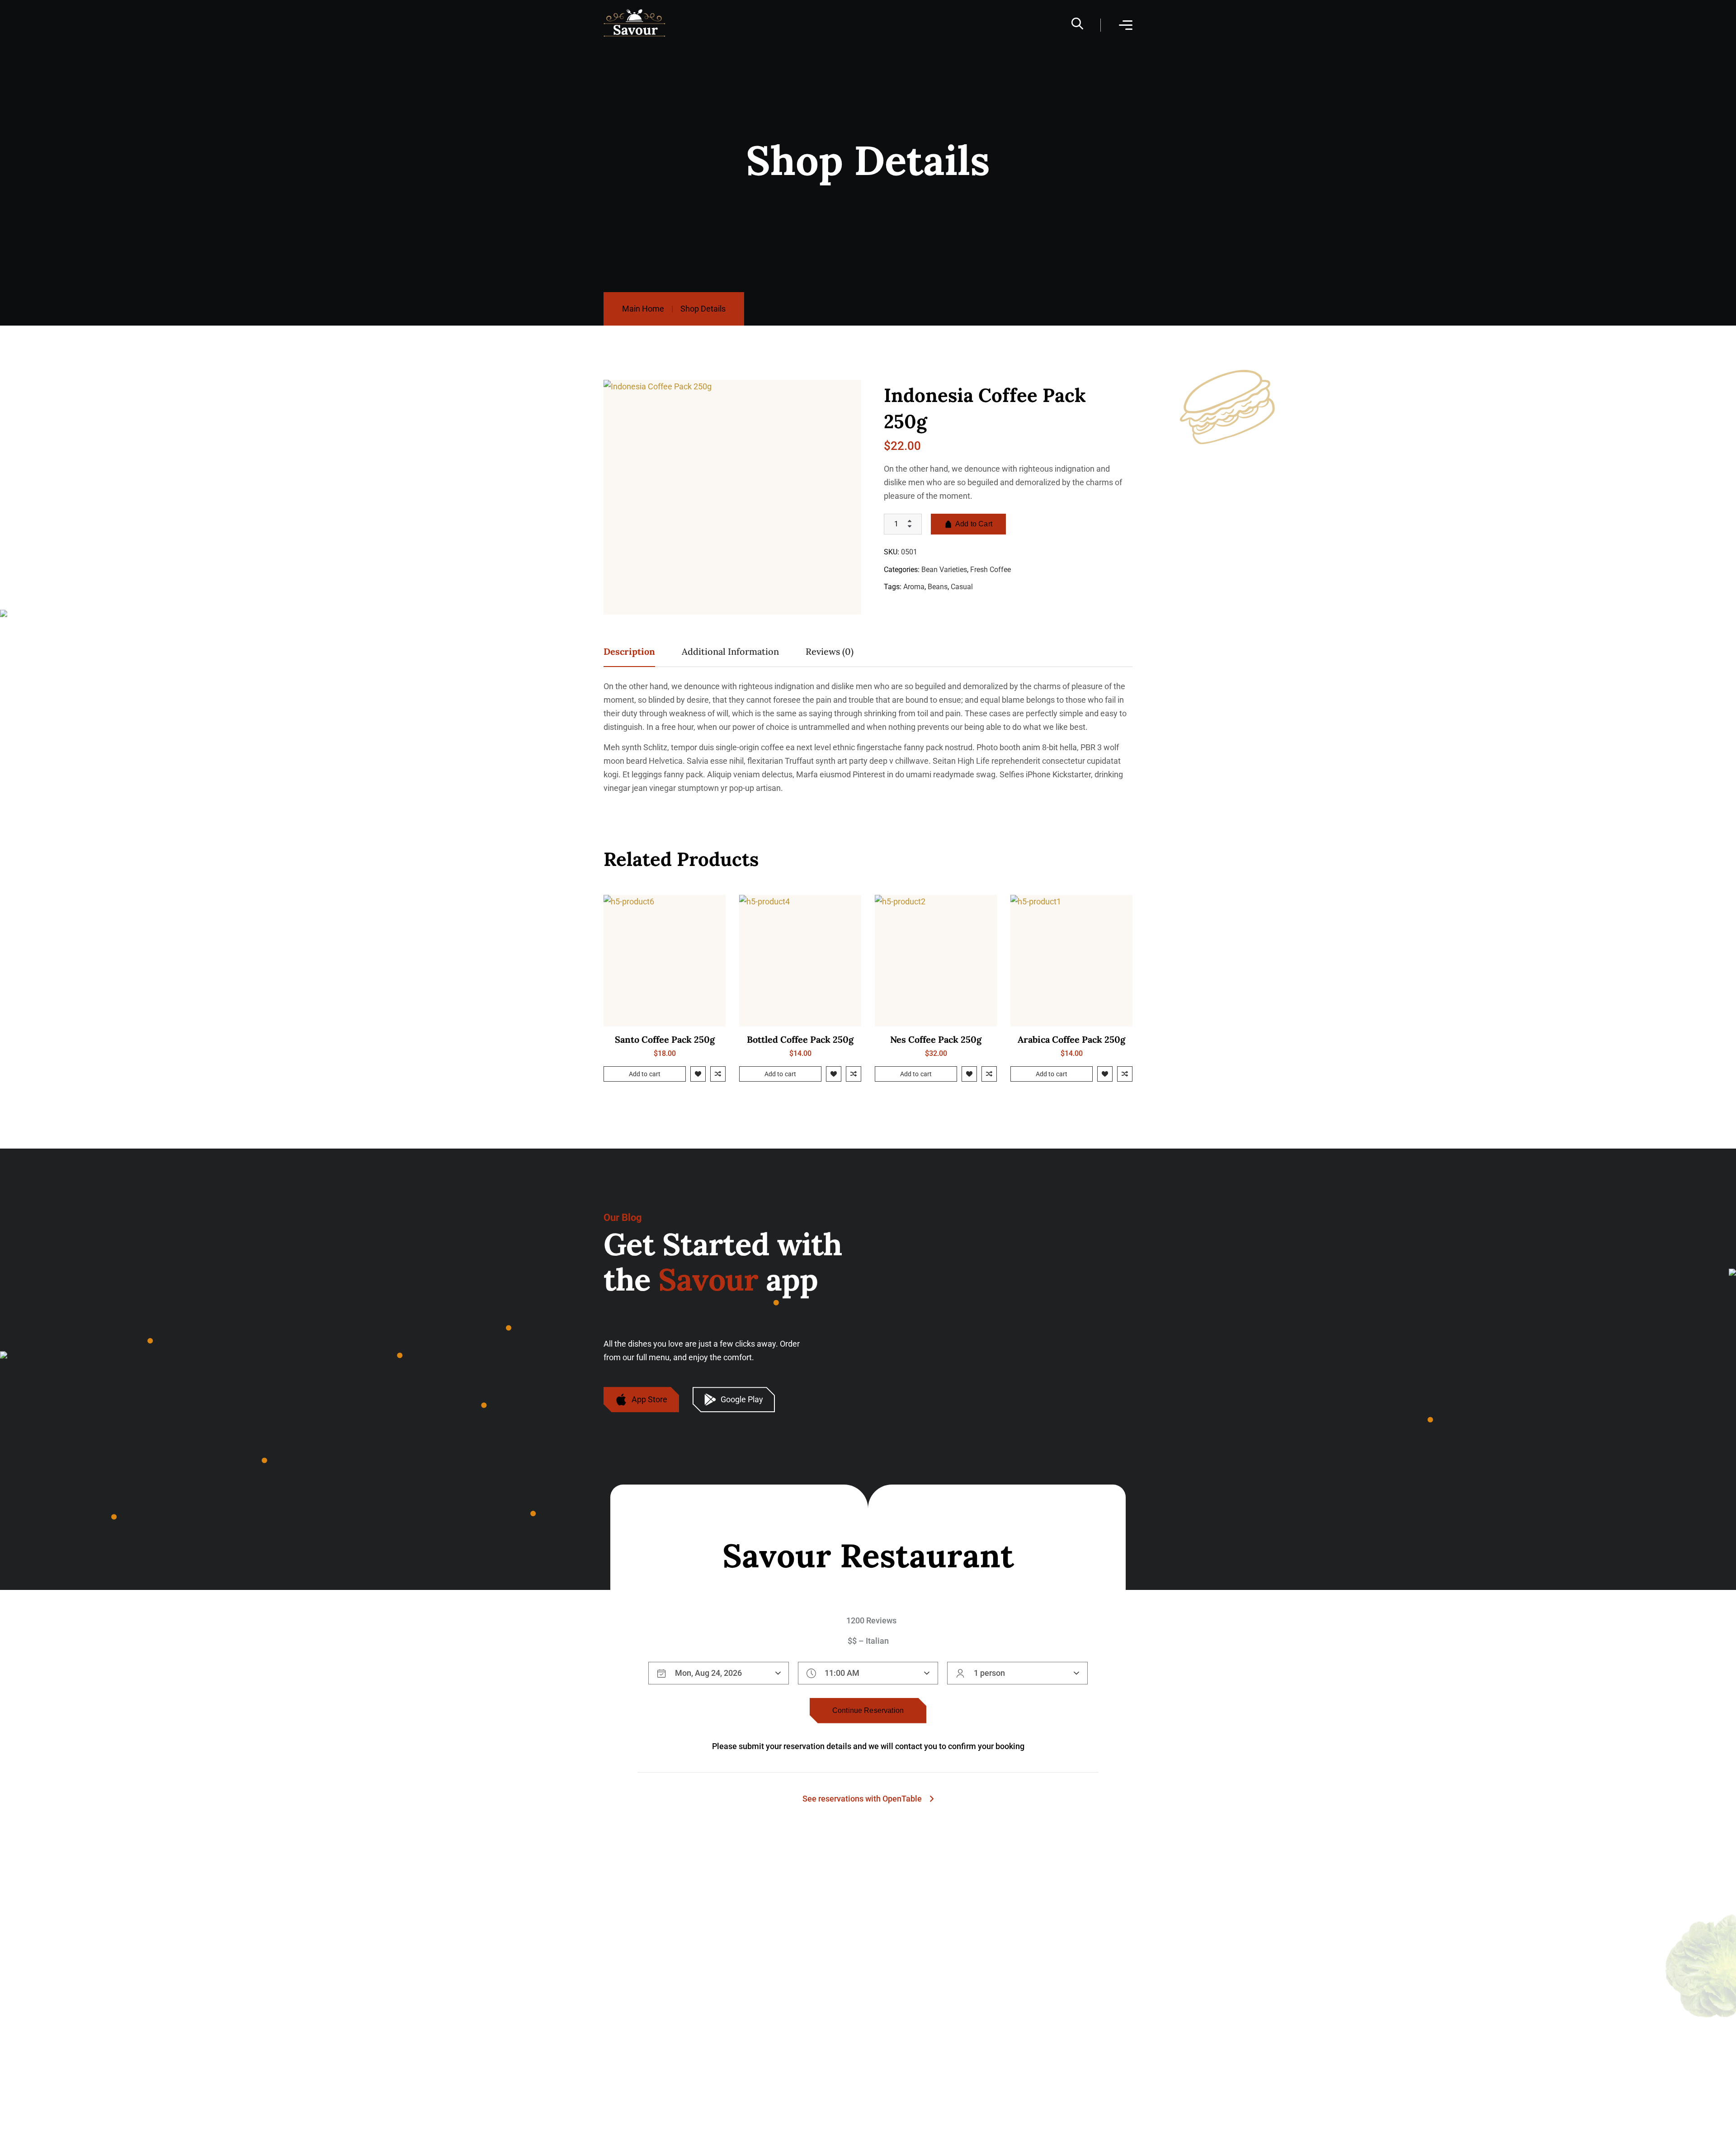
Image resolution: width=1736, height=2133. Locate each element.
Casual (962, 587)
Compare (718, 1074)
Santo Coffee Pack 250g (665, 1039)
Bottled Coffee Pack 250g (800, 1039)
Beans (938, 587)
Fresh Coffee (991, 569)
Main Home (643, 309)
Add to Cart (974, 524)
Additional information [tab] (730, 651)
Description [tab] (629, 651)
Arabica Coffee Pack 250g (1071, 1039)
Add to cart (645, 1074)
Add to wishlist (698, 1074)
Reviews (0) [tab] (830, 651)
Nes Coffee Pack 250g (936, 1039)
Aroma (914, 587)
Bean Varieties (944, 569)
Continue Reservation (868, 1710)
